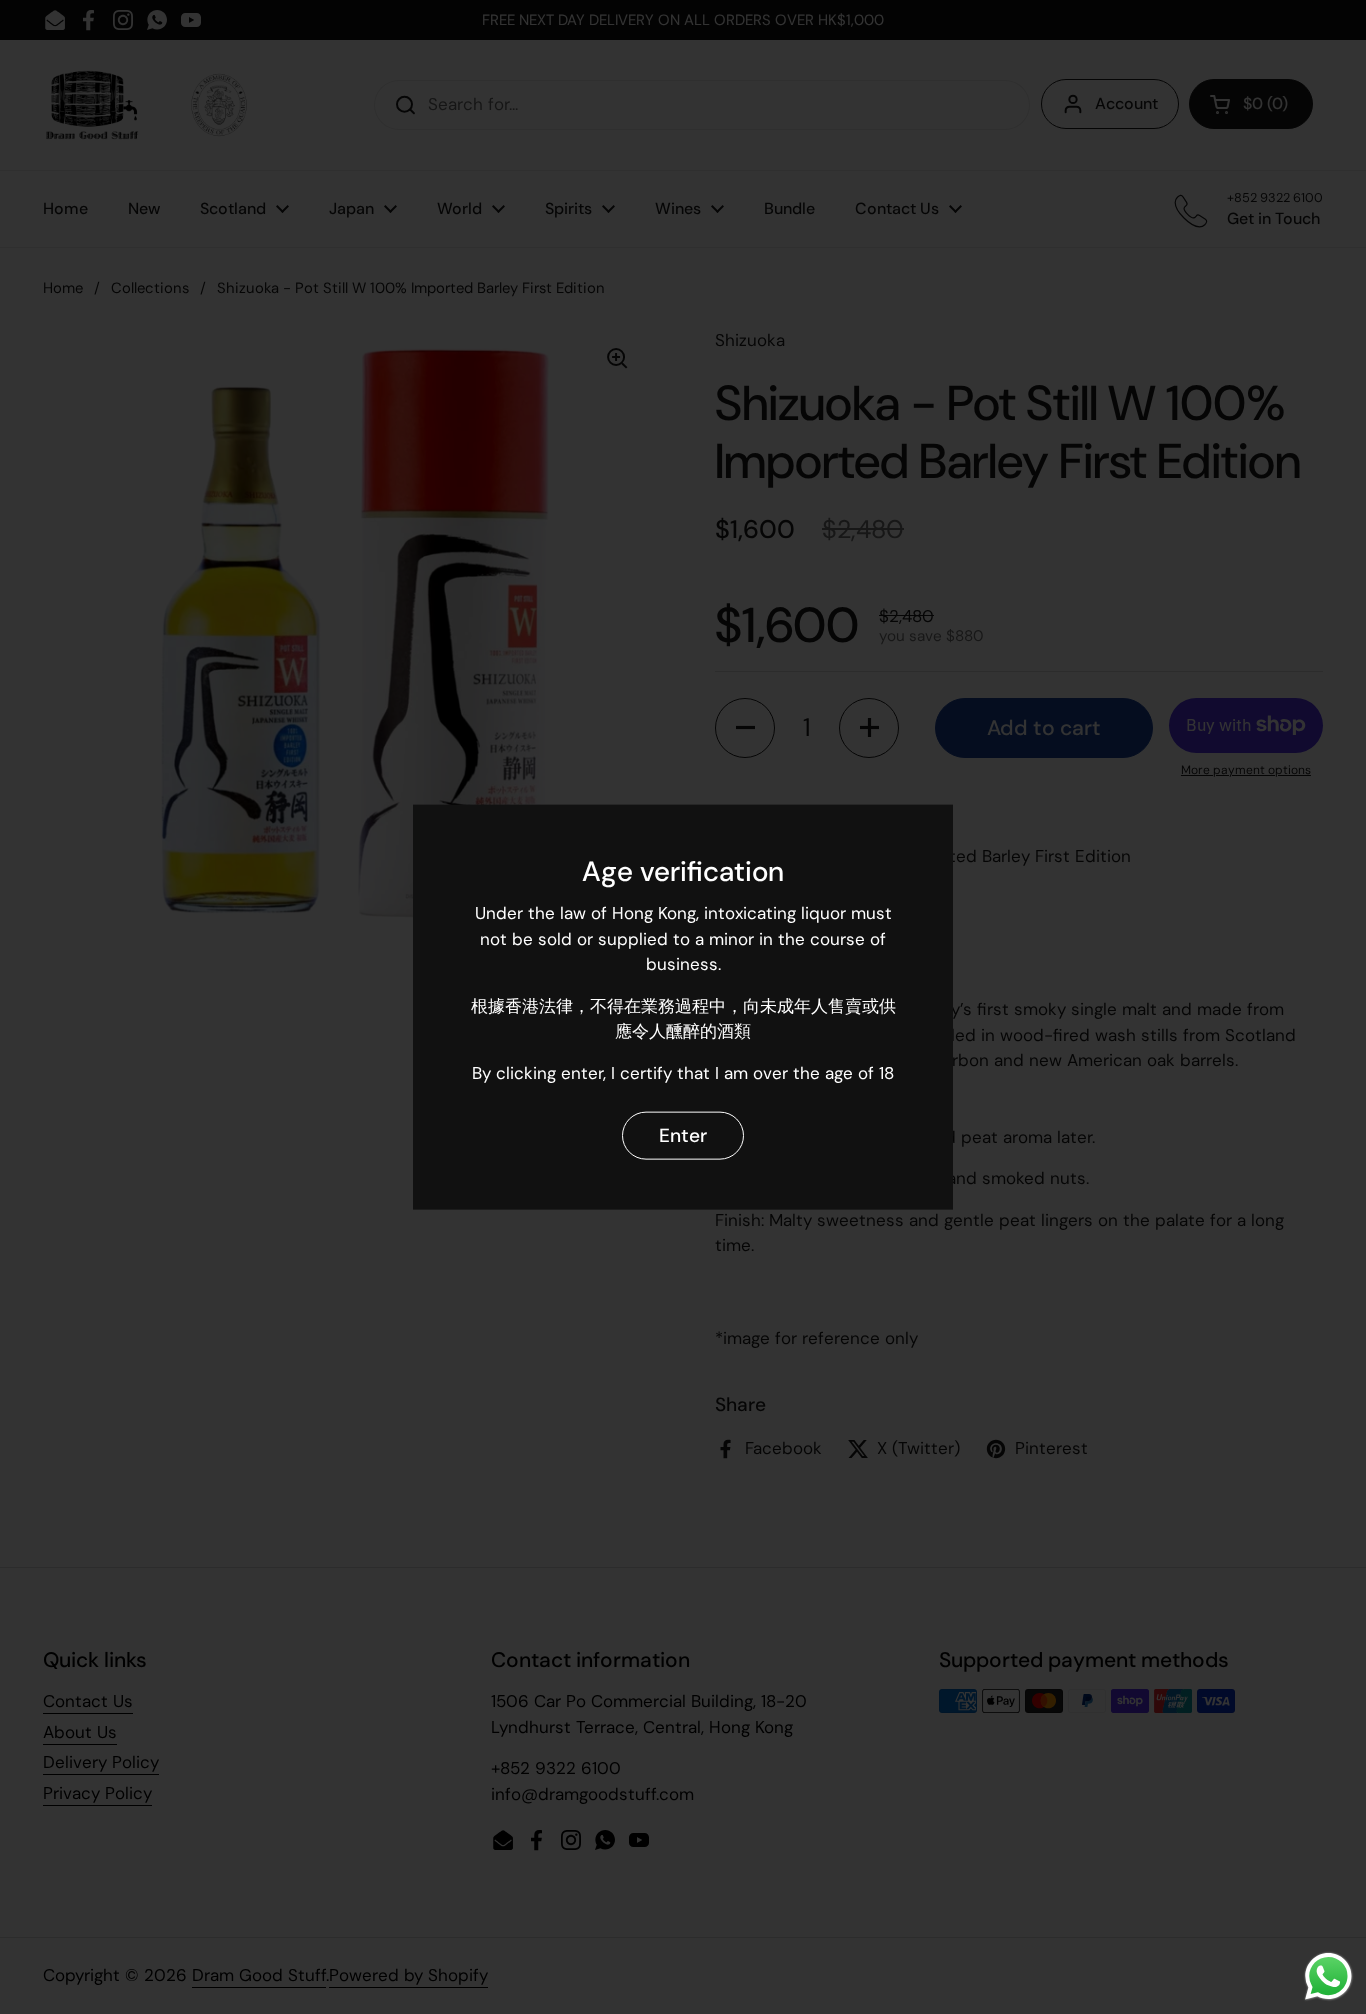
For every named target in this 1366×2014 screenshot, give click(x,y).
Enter (683, 1134)
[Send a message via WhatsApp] (1328, 1976)
